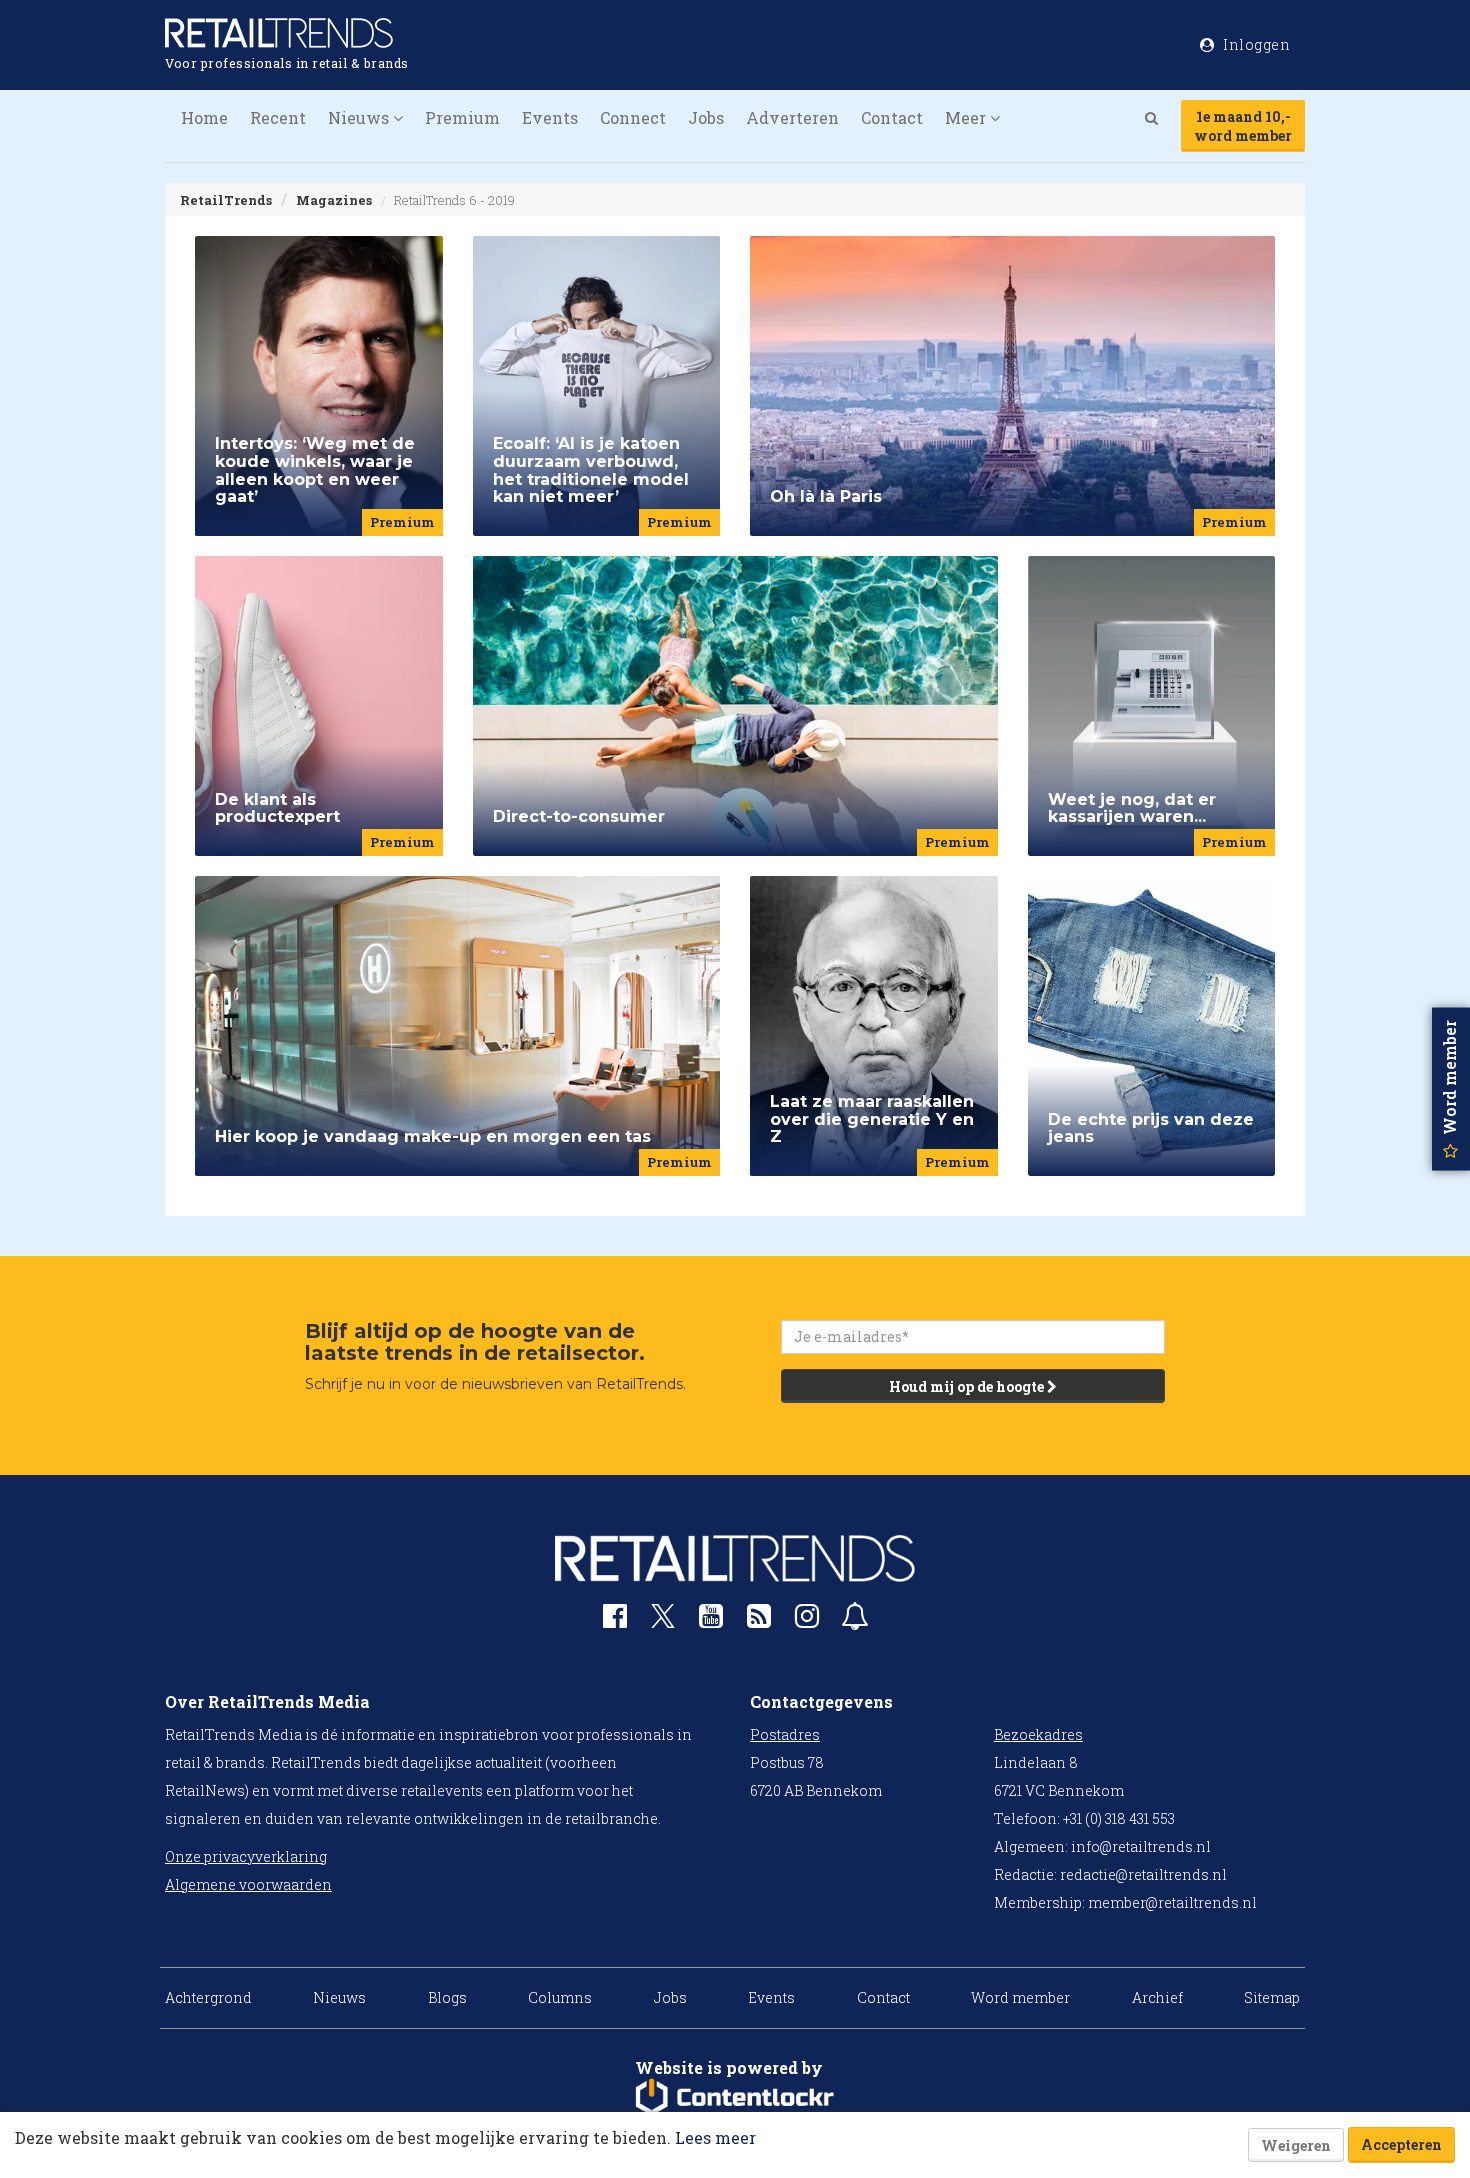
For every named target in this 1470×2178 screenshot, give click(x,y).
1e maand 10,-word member (1243, 126)
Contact (892, 117)
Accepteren (1401, 2144)
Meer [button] (967, 117)
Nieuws (339, 1997)
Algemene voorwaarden (248, 1884)
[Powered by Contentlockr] (735, 2097)
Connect (633, 117)
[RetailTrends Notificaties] (855, 1620)
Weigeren (1296, 2145)
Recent (278, 117)
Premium (462, 117)
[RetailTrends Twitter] (663, 1622)
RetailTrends (226, 200)
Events (550, 117)
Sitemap (1272, 1997)
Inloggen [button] (1255, 44)
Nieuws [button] (360, 117)
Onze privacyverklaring (246, 1856)
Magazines (334, 200)
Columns (560, 1997)
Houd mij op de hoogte (968, 1386)
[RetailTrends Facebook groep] (615, 1620)
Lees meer (715, 2137)
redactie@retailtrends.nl (1143, 1874)
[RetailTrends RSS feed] (759, 1620)
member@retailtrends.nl (1172, 1902)
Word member (1020, 1997)
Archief (1157, 1997)
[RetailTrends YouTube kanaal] (711, 1620)
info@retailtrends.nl (1141, 1846)
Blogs (447, 1997)
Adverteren (792, 117)
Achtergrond (208, 1997)
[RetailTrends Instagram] (807, 1620)
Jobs (706, 117)
